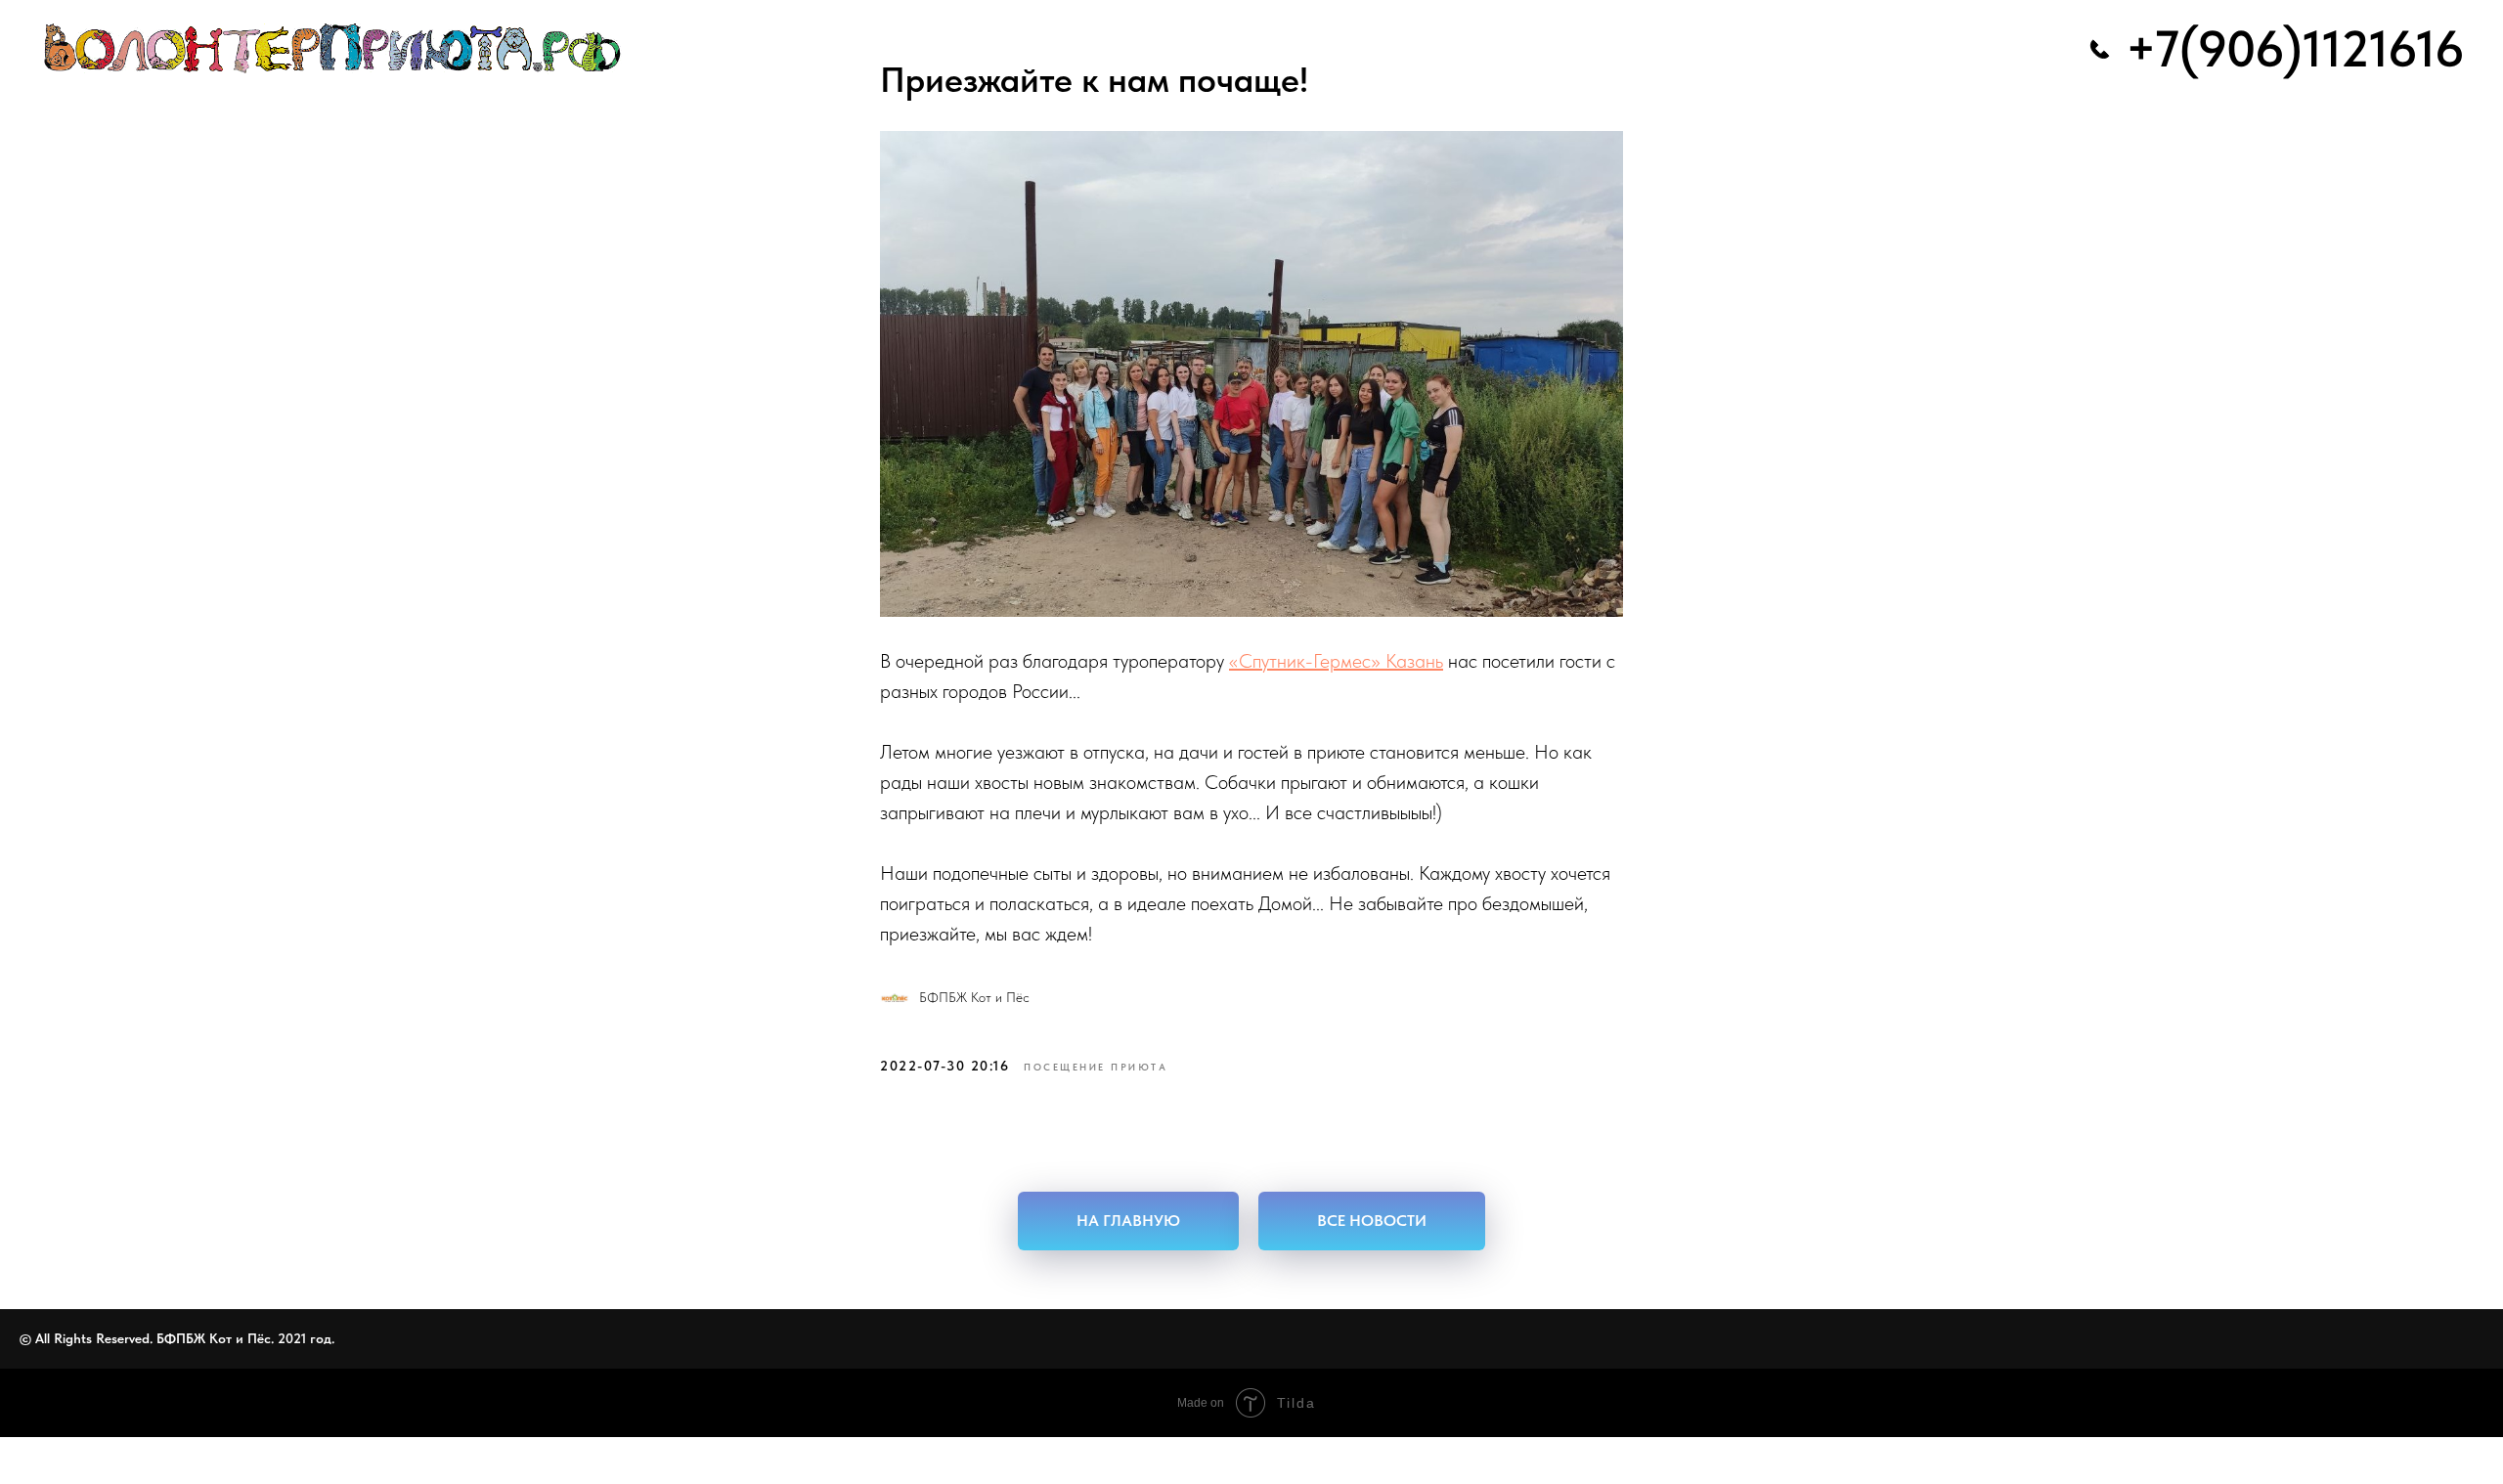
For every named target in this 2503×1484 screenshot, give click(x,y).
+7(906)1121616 (2295, 49)
